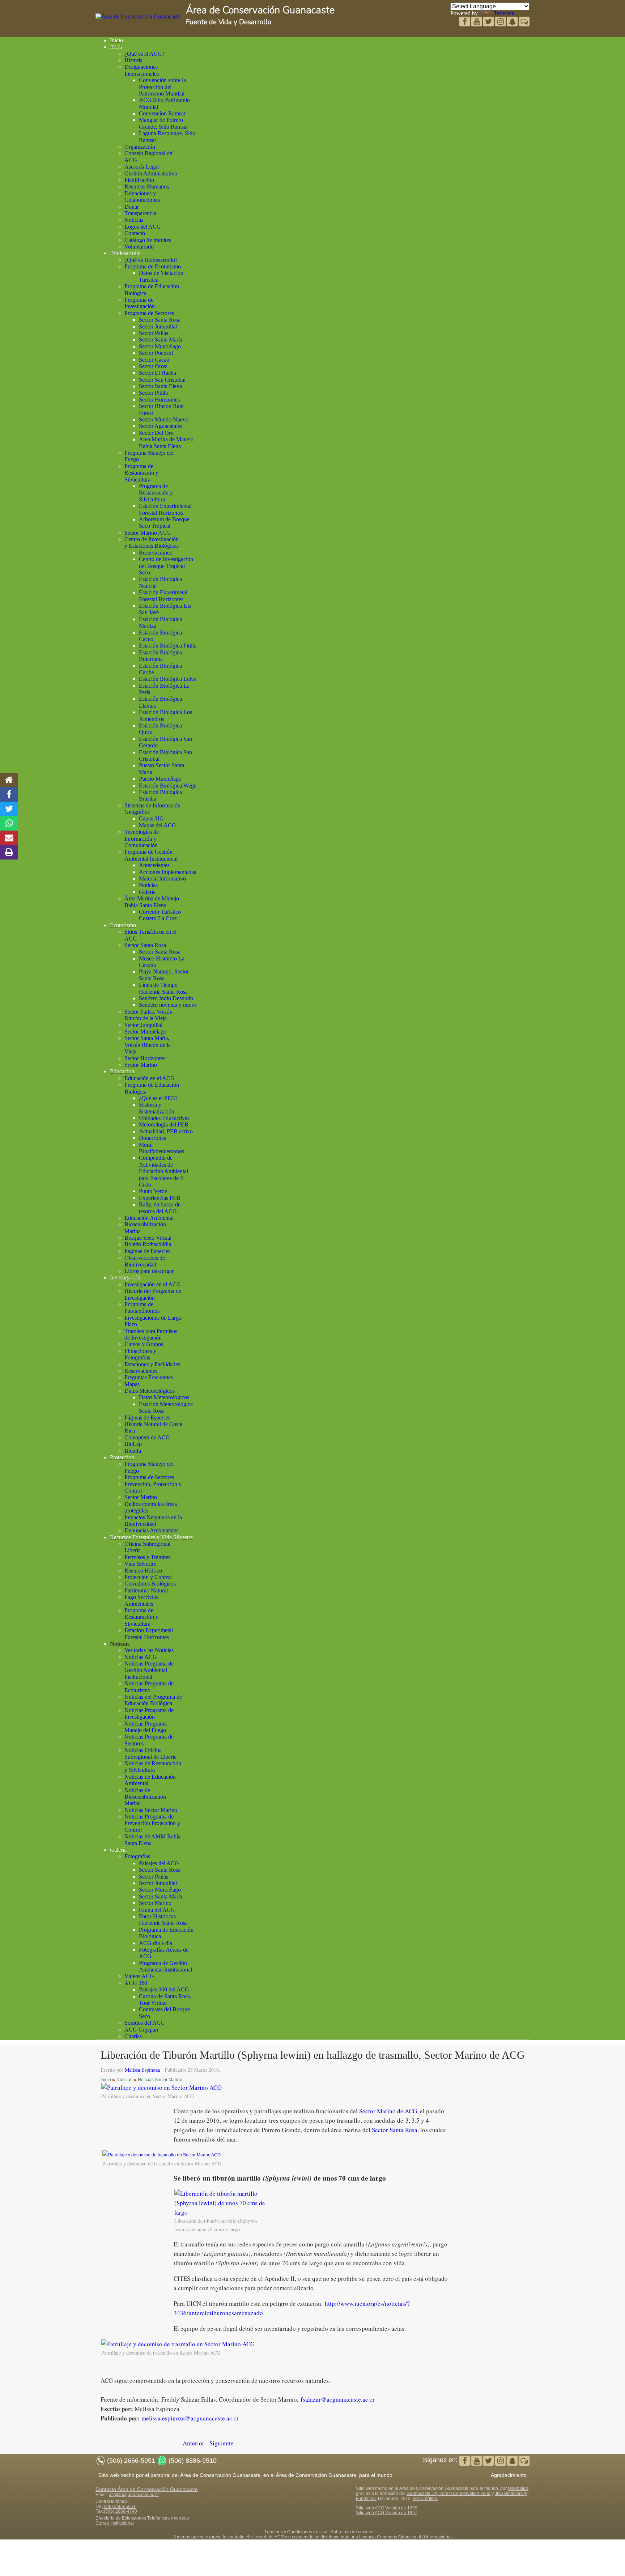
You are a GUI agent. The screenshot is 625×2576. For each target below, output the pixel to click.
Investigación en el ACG (153, 1284)
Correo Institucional (115, 2523)
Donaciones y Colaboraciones (142, 197)
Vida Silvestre (140, 1564)
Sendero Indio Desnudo (166, 998)
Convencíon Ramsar (162, 113)
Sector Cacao (154, 360)
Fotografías (137, 1856)
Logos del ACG (143, 227)
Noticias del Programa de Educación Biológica (153, 1700)
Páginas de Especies (147, 1251)
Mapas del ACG (158, 825)
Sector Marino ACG (148, 533)
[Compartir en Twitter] (9, 809)
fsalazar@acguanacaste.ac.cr (338, 2399)
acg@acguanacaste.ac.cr (134, 2495)
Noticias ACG (141, 1657)
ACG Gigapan (141, 2030)
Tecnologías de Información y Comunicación (142, 839)
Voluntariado (139, 247)
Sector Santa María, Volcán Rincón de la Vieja (148, 1045)
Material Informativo (162, 879)
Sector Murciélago (160, 346)
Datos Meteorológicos (150, 1391)
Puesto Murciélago (160, 779)
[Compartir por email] (9, 838)
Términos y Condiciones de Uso (296, 2532)
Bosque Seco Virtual (148, 1238)
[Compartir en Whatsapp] (9, 823)
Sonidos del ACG (145, 2023)
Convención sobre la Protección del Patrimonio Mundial (162, 87)
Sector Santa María (161, 339)
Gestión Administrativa (151, 173)
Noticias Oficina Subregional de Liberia (150, 1753)
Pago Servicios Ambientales (141, 1600)
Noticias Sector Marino (151, 1810)
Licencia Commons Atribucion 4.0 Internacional (405, 2537)
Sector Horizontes (159, 400)
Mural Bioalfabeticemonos (161, 1148)
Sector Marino (141, 1065)
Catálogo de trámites (148, 240)
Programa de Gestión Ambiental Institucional (151, 855)
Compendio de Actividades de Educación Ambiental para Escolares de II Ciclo (163, 1171)
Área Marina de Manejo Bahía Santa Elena (152, 902)
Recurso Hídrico (143, 1571)
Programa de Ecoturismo (153, 266)
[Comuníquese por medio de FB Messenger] (524, 22)
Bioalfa (133, 1451)
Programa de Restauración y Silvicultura (141, 473)
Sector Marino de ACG (388, 2111)
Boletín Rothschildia (148, 1244)
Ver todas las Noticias (149, 1650)
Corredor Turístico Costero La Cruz (160, 915)
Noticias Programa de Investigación (149, 1713)
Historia (133, 60)
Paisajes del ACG (159, 1863)
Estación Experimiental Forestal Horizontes (165, 509)
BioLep (133, 1444)
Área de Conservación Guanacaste (260, 10)
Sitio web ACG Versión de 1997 (387, 2513)
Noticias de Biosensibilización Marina (145, 1797)
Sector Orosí (153, 366)
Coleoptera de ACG (147, 1437)
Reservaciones (155, 553)
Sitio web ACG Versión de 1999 (387, 2508)
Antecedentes (154, 865)
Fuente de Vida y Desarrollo (229, 22)
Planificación (139, 180)
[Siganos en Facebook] (465, 22)
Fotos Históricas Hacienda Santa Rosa (163, 1920)
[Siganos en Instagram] (501, 22)
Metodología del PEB (164, 1124)
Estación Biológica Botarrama (160, 656)
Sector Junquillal (158, 326)
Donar (132, 207)
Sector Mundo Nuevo (164, 419)
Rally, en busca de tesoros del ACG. (160, 1208)
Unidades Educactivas (164, 1118)
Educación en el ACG (150, 1078)
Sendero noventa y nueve (168, 1005)
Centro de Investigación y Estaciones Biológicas (152, 542)
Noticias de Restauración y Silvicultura (153, 1767)
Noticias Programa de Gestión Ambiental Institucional (149, 1670)
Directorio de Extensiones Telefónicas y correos (142, 2518)
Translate (504, 13)
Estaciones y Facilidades (152, 1364)
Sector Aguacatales (161, 426)
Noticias (134, 220)
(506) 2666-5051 (119, 2507)
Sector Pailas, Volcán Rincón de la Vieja (148, 1015)
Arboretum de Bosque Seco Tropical (164, 523)
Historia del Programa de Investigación (153, 1294)
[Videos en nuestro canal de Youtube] (489, 22)
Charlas (133, 2036)
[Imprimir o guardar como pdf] (9, 852)
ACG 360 (136, 1983)
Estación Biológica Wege (168, 786)
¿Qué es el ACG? (144, 54)
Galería (147, 892)
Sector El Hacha (158, 373)
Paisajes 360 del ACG (164, 1989)
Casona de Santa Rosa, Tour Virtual (165, 2000)
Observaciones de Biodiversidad (145, 1261)
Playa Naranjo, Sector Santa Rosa (164, 975)
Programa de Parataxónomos (142, 1308)
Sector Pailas (154, 333)
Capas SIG (151, 818)
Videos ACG (139, 1976)
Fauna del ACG (157, 1910)
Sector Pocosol (156, 353)
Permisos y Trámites (147, 1557)
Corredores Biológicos (150, 1584)
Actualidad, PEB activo (166, 1131)
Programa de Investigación (140, 303)
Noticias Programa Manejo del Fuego (146, 1727)
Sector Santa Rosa (160, 320)
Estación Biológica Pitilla (168, 646)
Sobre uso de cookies (352, 2532)
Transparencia (140, 213)
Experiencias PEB (160, 1198)
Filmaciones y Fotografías (140, 1354)
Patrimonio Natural (146, 1590)
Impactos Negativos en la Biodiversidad (153, 1521)
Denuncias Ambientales (151, 1530)
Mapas (132, 1384)
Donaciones (152, 1138)
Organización (140, 147)
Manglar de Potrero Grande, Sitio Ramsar (163, 123)
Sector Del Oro (156, 433)
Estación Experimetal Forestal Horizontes (163, 596)
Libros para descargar (149, 1271)
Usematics (518, 2488)
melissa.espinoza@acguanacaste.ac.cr (190, 2418)
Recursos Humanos (147, 186)
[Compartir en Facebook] (9, 794)
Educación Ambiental (149, 1218)
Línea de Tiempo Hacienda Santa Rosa (163, 988)
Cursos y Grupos (144, 1344)
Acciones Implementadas (167, 872)
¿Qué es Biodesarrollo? (151, 260)
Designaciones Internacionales (142, 70)
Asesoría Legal (142, 167)
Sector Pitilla (153, 393)
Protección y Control (148, 1577)
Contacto (135, 233)
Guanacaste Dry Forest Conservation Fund (448, 2494)
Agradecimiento (509, 2475)
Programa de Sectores (149, 313)
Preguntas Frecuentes (149, 1377)
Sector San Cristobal (162, 380)
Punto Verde (153, 1191)
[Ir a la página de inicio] (9, 780)
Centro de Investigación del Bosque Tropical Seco (166, 566)
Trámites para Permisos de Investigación (151, 1334)
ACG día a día (156, 1943)
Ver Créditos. (425, 2499)
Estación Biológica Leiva (168, 679)
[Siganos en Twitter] (477, 22)
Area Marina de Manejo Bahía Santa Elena (166, 443)
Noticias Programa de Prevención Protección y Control (152, 1823)
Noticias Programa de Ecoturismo (149, 1687)
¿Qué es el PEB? (158, 1098)
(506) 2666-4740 (120, 2511)
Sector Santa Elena (160, 386)
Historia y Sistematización (157, 1108)
